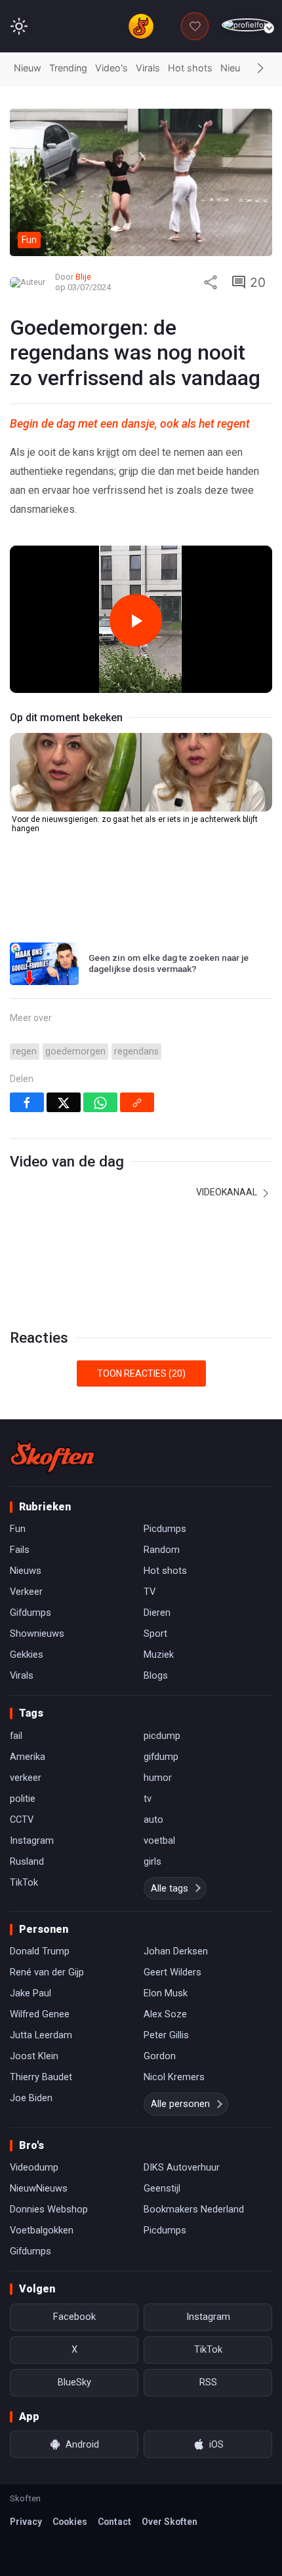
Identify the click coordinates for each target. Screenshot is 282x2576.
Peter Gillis (166, 2035)
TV (150, 1592)
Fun (18, 1529)
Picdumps (165, 1529)
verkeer (26, 1778)
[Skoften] (52, 1456)
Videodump (34, 2167)
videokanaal (228, 1192)
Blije (83, 277)
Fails (20, 1550)
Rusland (27, 1861)
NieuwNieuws (39, 2188)
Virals (148, 68)
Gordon (160, 2056)
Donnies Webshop (49, 2209)
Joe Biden (31, 2098)
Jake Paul (30, 1993)
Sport (155, 1633)
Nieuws (237, 68)
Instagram (32, 1840)
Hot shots (190, 68)
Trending (68, 68)
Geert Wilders (172, 1972)
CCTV (22, 1820)
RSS (208, 2382)
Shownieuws (37, 1633)
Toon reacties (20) (141, 1373)
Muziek (159, 1654)
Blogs (156, 1675)
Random (162, 1550)
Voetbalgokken (42, 2230)
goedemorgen (75, 1052)
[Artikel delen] (211, 282)
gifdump (161, 1757)
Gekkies (27, 1654)
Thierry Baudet (41, 2077)
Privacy (26, 2522)
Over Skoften (170, 2522)
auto (153, 1820)
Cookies (70, 2522)
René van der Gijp (47, 1972)
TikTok (24, 1882)
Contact (114, 2522)
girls (152, 1861)
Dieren (157, 1613)
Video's (111, 68)
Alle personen (180, 2104)
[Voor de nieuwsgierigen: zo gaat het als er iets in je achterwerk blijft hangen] (141, 772)
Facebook (74, 2317)
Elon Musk (166, 1993)
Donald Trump (40, 1951)
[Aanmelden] (247, 25)
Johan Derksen (176, 1951)
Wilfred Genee (40, 2014)
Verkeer (26, 1592)
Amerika (28, 1757)
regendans (136, 1052)
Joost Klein (34, 2056)
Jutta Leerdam (41, 2035)
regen (25, 1052)
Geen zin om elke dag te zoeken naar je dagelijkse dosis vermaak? (169, 963)
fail (16, 1736)
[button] (260, 69)
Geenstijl (162, 2188)
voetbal (159, 1840)
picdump (162, 1736)
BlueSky (74, 2382)
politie (23, 1799)
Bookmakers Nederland (194, 2209)
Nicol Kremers (174, 2077)
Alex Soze (165, 2014)
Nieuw (28, 68)
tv (148, 1799)
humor (158, 1778)
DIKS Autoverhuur (182, 2167)
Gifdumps (30, 1613)
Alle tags (170, 1888)
